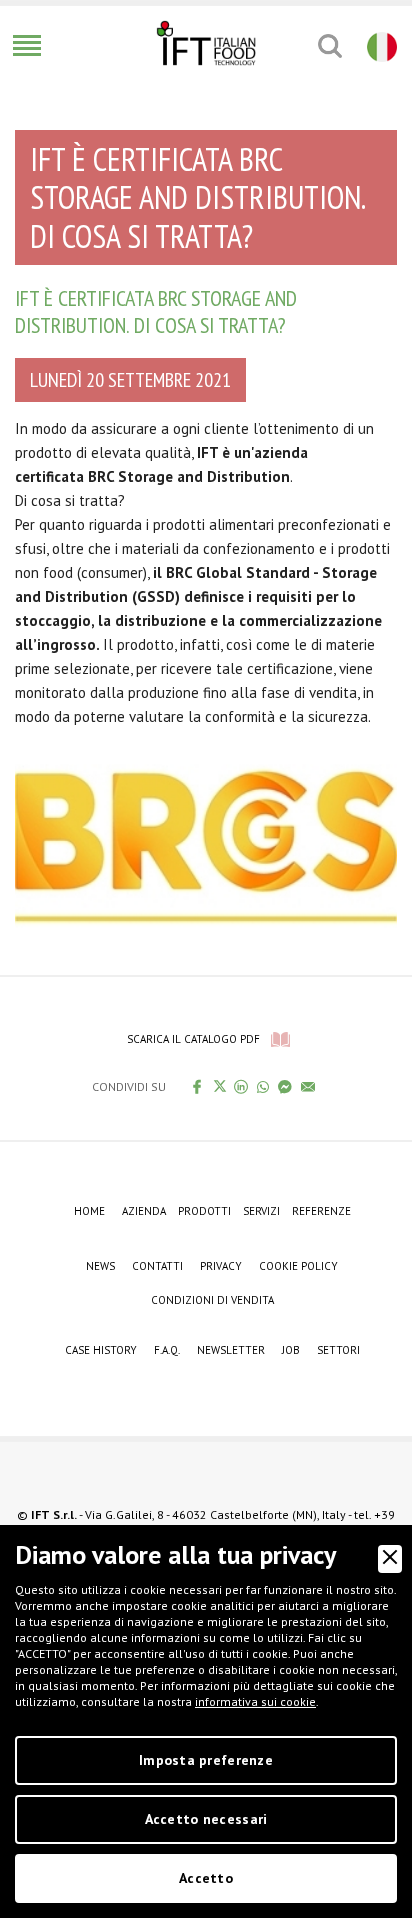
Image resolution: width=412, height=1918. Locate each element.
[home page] (206, 43)
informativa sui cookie (255, 1701)
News (100, 1266)
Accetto (206, 1878)
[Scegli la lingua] (379, 46)
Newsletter (231, 1350)
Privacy (221, 1266)
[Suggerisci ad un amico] (308, 1086)
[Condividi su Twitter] (219, 1086)
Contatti (157, 1266)
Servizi (261, 1211)
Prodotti (204, 1211)
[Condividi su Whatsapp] (263, 1086)
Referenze (321, 1211)
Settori (338, 1350)
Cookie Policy (298, 1266)
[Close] (390, 1559)
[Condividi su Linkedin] (241, 1086)
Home (89, 1211)
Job (291, 1350)
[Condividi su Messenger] (285, 1086)
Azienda (144, 1211)
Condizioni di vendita (212, 1300)
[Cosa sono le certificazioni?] (206, 835)
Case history (101, 1350)
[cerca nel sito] (329, 46)
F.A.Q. (167, 1350)
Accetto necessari (206, 1819)
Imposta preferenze (206, 1760)
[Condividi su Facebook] (197, 1086)
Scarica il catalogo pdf (193, 1039)
